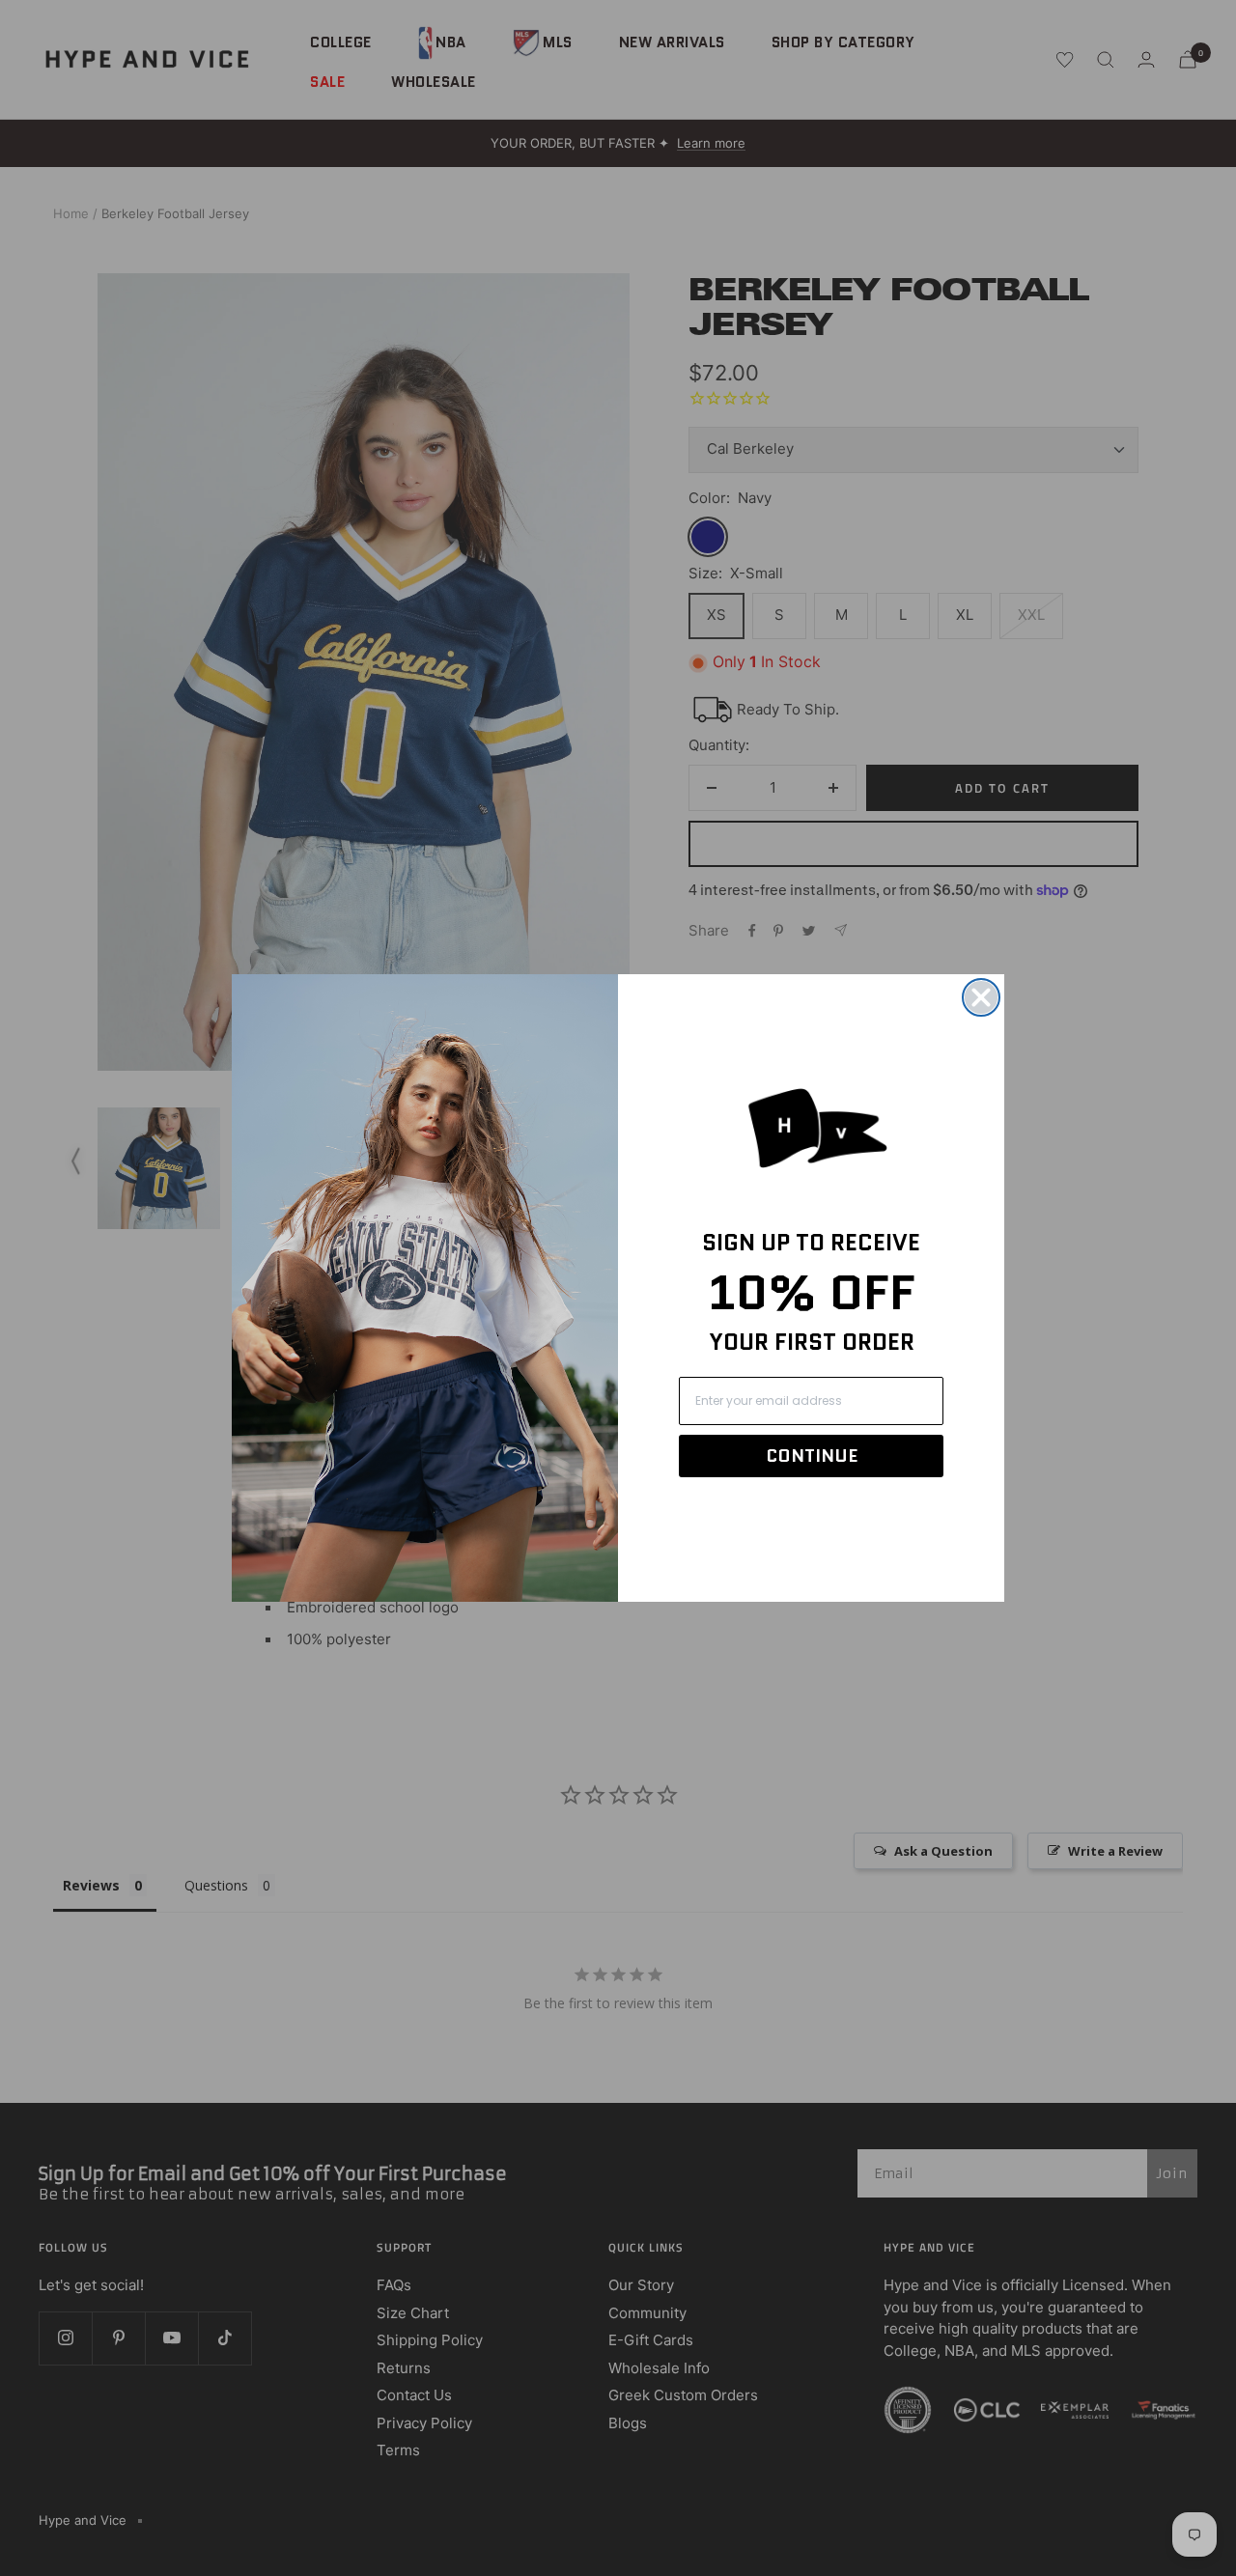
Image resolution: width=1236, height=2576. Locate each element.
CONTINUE (812, 1456)
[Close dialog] (981, 997)
